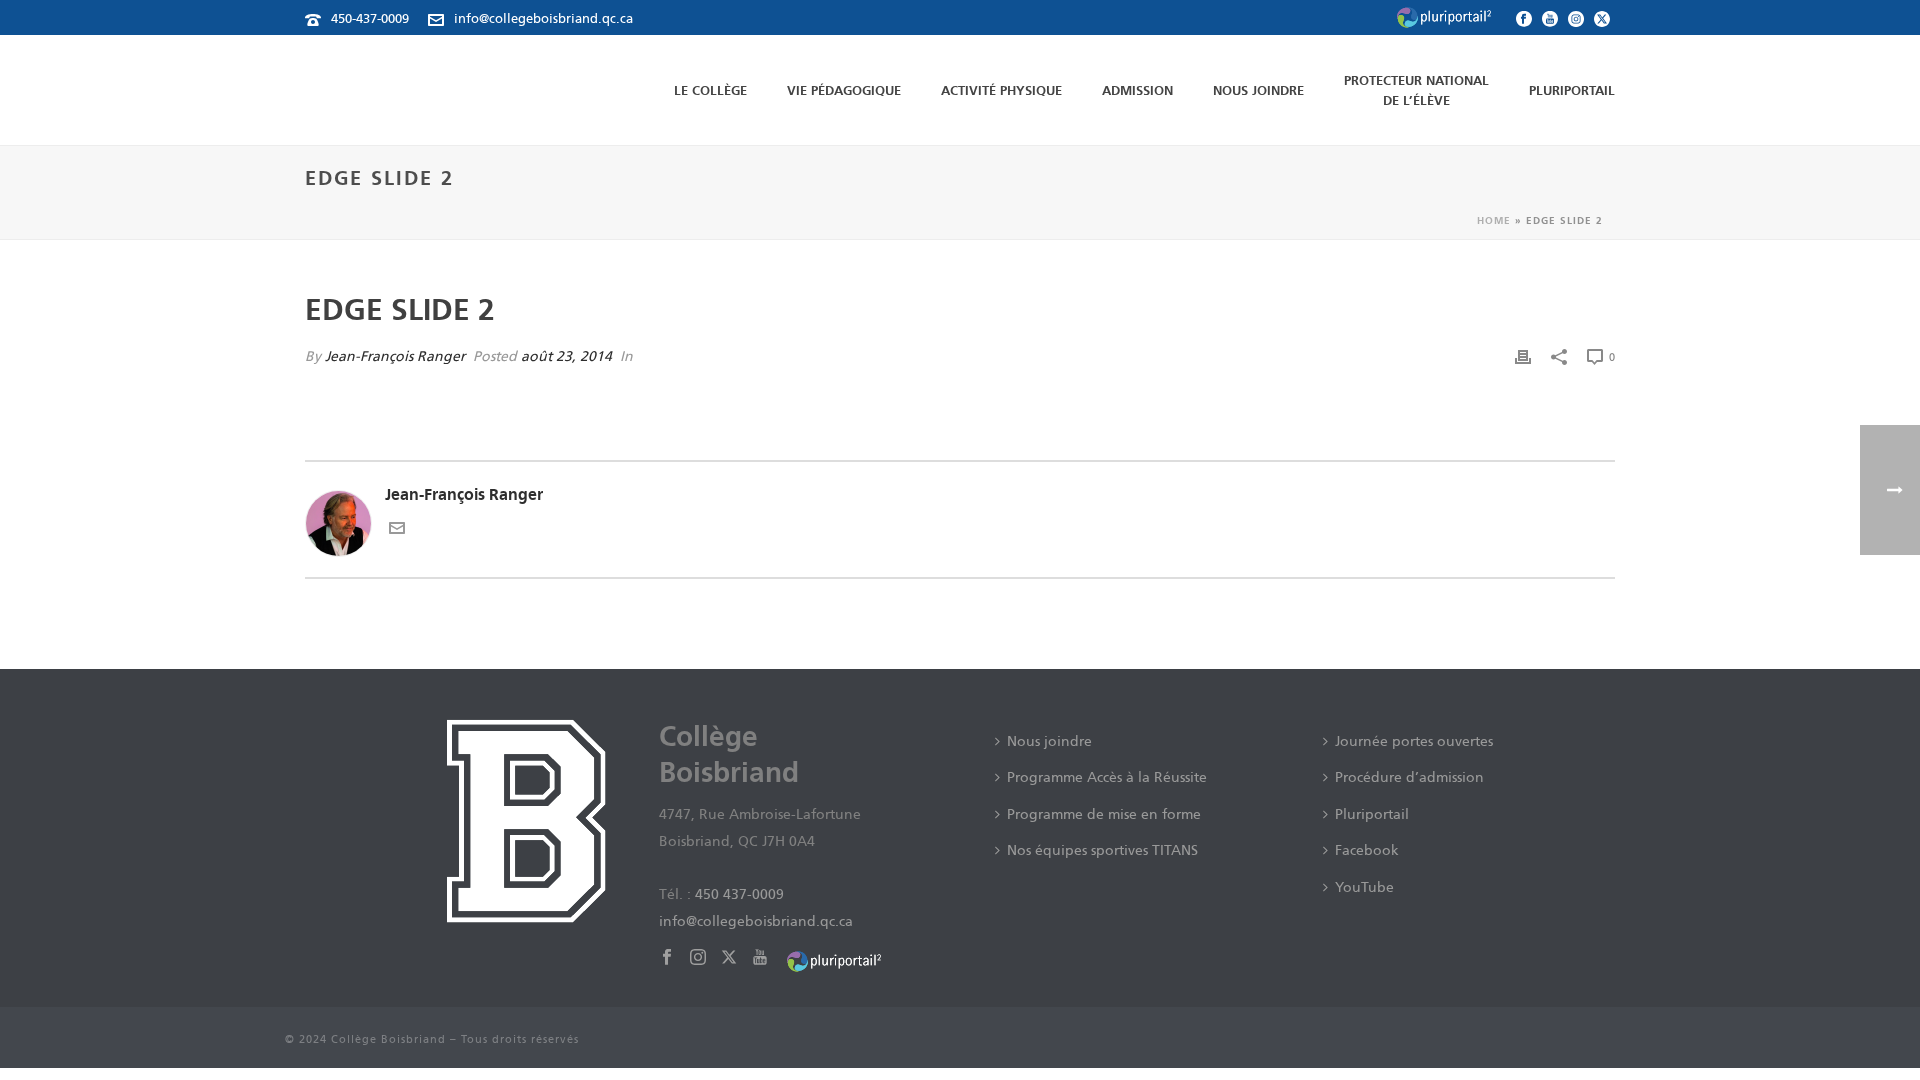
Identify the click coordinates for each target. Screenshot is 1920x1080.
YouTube (1364, 887)
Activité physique (1001, 90)
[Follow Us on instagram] (698, 958)
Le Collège (710, 90)
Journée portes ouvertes (1414, 741)
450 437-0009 (739, 894)
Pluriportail (1572, 90)
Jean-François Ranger (395, 356)
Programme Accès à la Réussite (1107, 777)
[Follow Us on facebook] (667, 958)
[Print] (1523, 356)
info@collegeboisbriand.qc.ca (543, 18)
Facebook (1367, 850)
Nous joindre (1258, 90)
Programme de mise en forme (1104, 814)
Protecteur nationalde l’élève (1416, 90)
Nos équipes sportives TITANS (1102, 850)
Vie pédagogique (844, 90)
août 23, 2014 (566, 356)
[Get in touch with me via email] (397, 530)
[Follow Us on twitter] (729, 958)
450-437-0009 (370, 18)
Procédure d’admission (1409, 777)
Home (1494, 220)
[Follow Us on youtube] (760, 958)
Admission (1137, 90)
